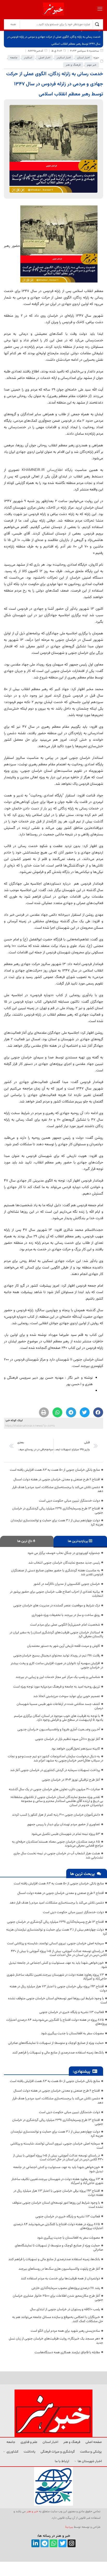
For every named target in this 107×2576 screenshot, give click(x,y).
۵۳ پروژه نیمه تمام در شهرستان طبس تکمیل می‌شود (66, 1834)
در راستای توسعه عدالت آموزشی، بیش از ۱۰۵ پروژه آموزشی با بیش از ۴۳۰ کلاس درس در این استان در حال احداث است (59, 1953)
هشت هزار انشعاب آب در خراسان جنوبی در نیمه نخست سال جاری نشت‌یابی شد (58, 1856)
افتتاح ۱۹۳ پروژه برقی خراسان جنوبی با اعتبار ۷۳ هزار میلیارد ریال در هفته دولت (58, 1989)
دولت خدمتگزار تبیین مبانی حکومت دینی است (69, 1501)
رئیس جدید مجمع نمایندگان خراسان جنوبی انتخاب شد (64, 1563)
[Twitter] (62, 2543)
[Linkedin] (35, 2543)
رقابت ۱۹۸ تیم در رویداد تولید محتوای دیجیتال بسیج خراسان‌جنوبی (57, 1656)
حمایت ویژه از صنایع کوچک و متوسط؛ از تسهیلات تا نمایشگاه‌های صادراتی (56, 2043)
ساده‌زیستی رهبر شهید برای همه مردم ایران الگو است (65, 2331)
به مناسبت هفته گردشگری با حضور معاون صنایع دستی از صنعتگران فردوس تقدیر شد (57, 1573)
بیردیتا (69, 2527)
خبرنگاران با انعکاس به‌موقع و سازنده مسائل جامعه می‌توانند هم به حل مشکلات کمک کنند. (58, 2319)
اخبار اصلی (44, 58)
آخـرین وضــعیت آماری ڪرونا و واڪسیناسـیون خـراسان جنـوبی (59, 1730)
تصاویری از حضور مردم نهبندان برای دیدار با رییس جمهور (63, 1824)
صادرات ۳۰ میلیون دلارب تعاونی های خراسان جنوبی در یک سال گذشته (54, 1789)
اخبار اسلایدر (64, 58)
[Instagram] (72, 2543)
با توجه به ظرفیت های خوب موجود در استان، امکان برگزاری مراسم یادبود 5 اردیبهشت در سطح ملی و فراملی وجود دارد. (59, 1718)
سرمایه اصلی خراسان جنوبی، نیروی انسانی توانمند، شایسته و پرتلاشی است (55, 1943)
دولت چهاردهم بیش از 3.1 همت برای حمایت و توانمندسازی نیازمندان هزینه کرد (57, 1523)
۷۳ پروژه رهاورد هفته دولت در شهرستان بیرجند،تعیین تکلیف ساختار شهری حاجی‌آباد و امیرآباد (57, 1977)
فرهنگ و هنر (73, 65)
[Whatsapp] (54, 2543)
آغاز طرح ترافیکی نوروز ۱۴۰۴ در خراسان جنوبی (71, 1780)
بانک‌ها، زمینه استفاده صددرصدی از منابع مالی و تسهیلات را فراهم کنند (58, 2053)
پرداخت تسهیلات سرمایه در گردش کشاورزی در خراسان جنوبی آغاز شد (55, 1770)
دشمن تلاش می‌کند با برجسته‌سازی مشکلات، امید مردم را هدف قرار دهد (58, 1489)
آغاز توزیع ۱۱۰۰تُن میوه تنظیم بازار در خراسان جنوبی (68, 1739)
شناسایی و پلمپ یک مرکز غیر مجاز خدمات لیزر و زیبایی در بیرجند (58, 1677)
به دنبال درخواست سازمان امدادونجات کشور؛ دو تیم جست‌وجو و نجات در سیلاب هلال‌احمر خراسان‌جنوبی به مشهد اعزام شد (55, 1759)
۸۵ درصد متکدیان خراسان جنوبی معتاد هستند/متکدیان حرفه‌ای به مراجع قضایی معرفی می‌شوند (58, 1844)
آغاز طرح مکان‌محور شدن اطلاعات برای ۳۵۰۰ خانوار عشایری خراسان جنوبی (58, 2298)
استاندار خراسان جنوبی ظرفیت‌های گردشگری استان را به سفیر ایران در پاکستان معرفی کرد (56, 1635)
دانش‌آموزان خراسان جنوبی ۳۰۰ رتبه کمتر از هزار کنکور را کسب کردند (56, 1815)
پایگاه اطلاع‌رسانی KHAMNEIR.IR (48, 470)
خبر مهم (92, 65)
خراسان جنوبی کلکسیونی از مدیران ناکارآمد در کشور (67, 1584)
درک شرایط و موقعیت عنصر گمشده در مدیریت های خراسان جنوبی (57, 1606)
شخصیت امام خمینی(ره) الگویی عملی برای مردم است (65, 1625)
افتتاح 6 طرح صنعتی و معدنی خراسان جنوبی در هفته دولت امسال (57, 1480)
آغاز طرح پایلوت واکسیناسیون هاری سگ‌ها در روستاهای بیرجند (59, 2269)
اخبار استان (83, 58)
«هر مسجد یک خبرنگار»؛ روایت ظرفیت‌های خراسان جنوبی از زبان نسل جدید (56, 2341)
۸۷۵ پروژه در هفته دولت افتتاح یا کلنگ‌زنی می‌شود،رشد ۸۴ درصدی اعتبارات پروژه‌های (57, 2022)
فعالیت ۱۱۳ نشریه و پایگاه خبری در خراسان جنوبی (72, 2012)
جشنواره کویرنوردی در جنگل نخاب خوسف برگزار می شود (64, 1553)
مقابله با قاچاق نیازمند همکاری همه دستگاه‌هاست (67, 2352)
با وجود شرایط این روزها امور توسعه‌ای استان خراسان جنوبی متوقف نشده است (58, 2001)
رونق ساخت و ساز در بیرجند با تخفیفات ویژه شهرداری (66, 1615)
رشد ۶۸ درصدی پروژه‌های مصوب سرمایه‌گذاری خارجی (66, 2288)
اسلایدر (28, 58)
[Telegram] (45, 2543)
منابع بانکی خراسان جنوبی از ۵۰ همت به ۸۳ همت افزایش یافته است (55, 1470)
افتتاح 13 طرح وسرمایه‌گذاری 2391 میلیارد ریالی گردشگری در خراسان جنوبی (58, 1511)
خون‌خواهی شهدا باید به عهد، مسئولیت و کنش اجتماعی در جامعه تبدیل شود (58, 1965)
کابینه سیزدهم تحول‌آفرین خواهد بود (76, 1749)
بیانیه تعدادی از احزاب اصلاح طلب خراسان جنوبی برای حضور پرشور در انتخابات (56, 1594)
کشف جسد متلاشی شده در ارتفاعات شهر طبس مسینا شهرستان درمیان (60, 1706)
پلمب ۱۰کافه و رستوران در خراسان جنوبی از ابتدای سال (65, 2309)
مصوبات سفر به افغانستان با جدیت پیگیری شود (72, 2033)
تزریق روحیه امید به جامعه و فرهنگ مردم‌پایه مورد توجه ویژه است (57, 1687)
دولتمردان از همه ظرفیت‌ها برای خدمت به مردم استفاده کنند (60, 2279)
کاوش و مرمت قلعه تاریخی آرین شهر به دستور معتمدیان (63, 1646)
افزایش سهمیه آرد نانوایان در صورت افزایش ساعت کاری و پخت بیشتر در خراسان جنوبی (57, 1665)
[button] (98, 1412)
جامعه (14, 58)
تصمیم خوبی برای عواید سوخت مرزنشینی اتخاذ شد (67, 1696)
